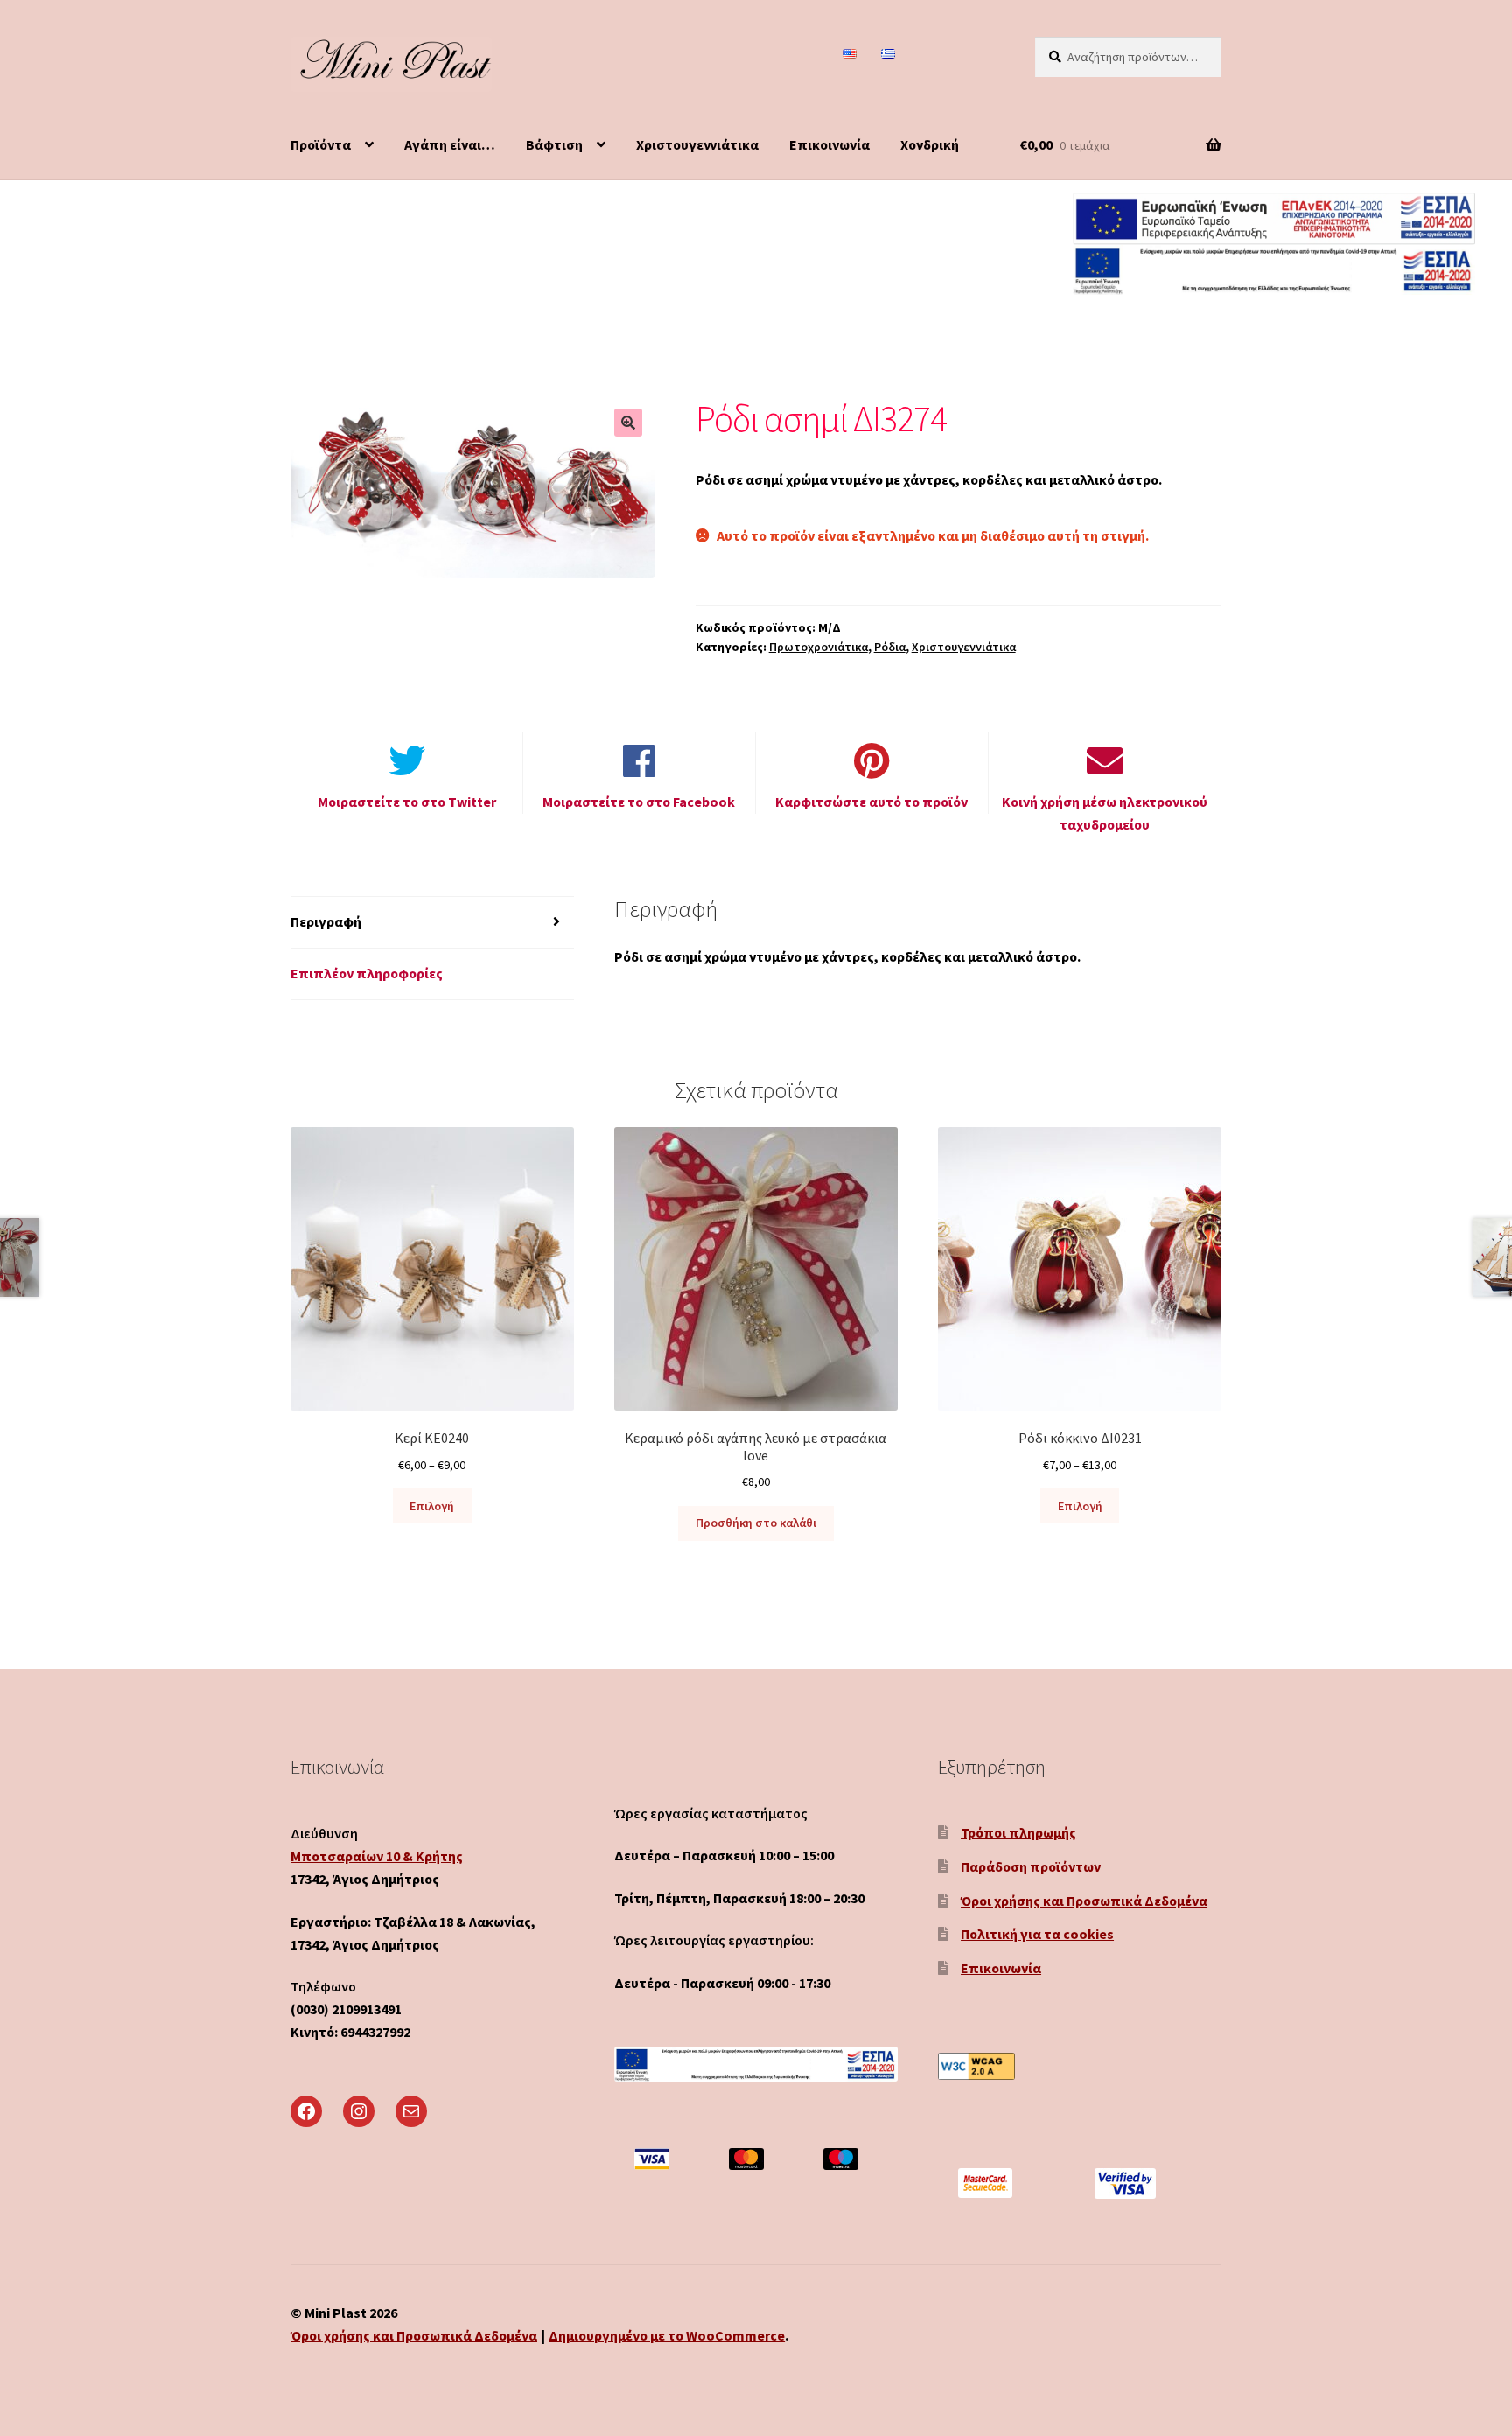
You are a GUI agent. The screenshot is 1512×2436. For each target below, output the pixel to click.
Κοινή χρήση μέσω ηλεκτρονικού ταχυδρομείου (1105, 813)
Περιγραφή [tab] (326, 921)
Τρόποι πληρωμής (1018, 1832)
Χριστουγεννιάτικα (697, 144)
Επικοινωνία (829, 144)
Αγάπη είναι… (450, 144)
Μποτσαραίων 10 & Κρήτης (377, 1856)
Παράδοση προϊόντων (1031, 1866)
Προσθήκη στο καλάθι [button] (756, 1522)
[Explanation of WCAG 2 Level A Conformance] (1080, 2066)
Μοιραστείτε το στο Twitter (407, 801)
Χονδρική (930, 144)
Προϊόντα (321, 144)
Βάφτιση (554, 144)
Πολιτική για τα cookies (1037, 1934)
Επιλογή (432, 1506)
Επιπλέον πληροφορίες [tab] (367, 973)
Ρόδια (890, 647)
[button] (628, 423)
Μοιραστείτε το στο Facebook (639, 801)
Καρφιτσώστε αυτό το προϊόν (871, 801)
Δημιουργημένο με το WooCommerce (667, 2335)
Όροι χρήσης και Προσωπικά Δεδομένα (1084, 1900)
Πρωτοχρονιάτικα (819, 647)
